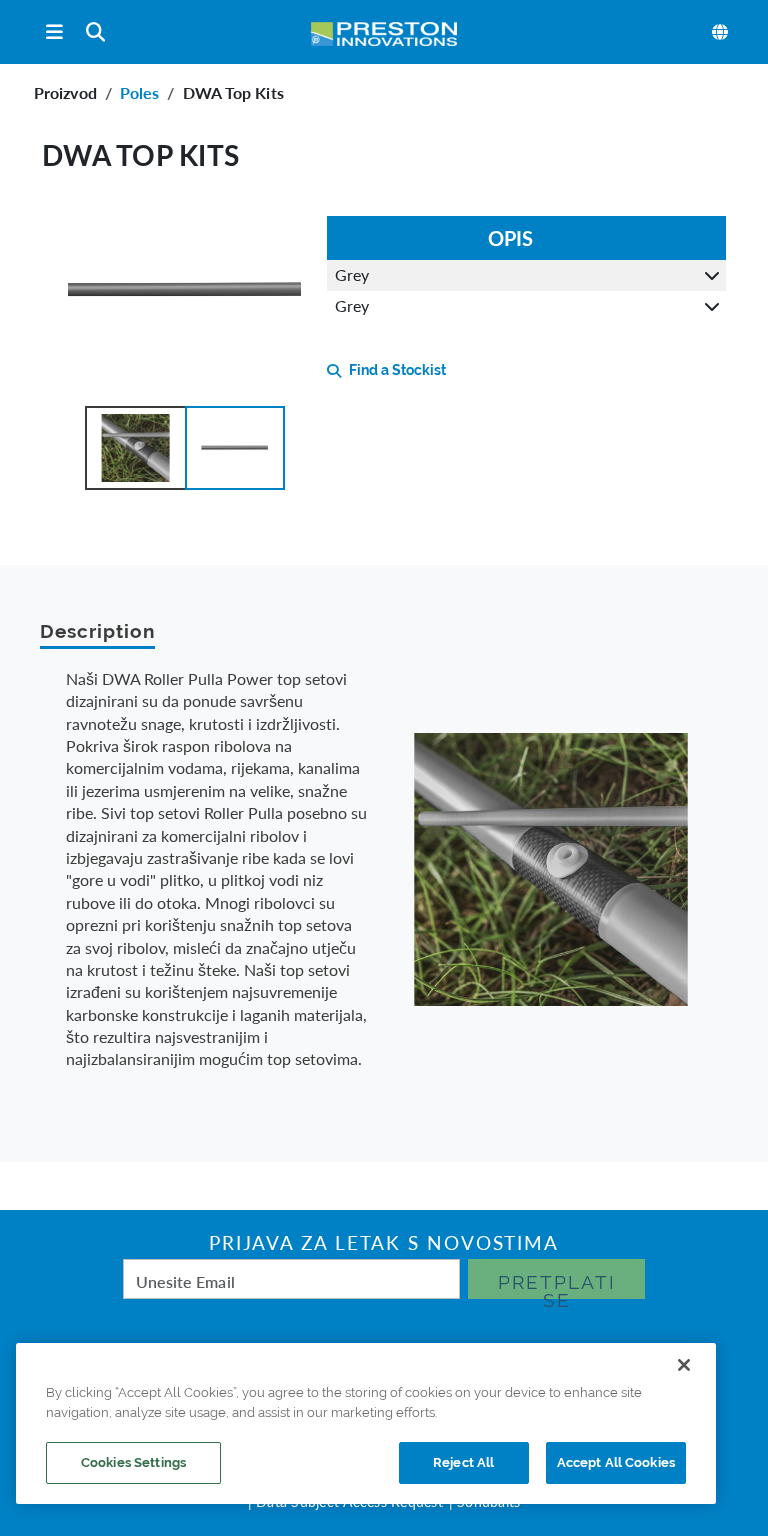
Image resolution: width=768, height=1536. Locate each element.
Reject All (463, 1462)
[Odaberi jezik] (721, 32)
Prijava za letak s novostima (384, 1242)
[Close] (684, 1365)
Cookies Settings (133, 1462)
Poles (140, 92)
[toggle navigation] (54, 32)
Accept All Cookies (616, 1462)
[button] (135, 448)
